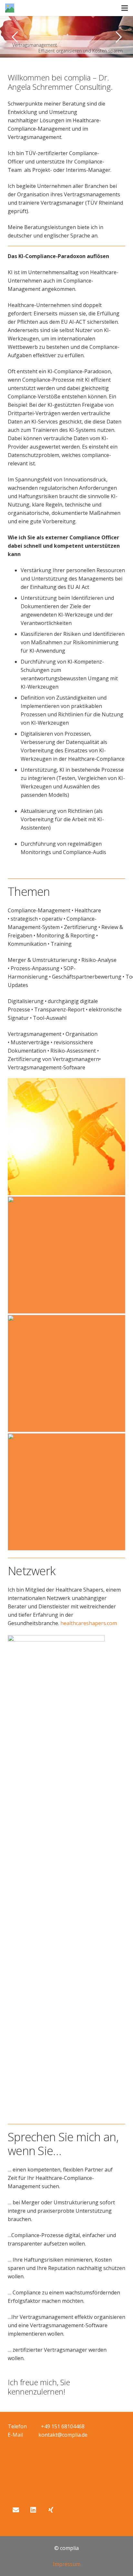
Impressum (67, 2564)
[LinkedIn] (33, 2510)
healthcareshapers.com (89, 1623)
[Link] (10, 8)
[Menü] (125, 8)
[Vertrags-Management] (66, 1492)
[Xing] (51, 2510)
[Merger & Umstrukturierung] (66, 1373)
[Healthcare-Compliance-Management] (66, 1137)
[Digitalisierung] (66, 1255)
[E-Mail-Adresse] (16, 2510)
